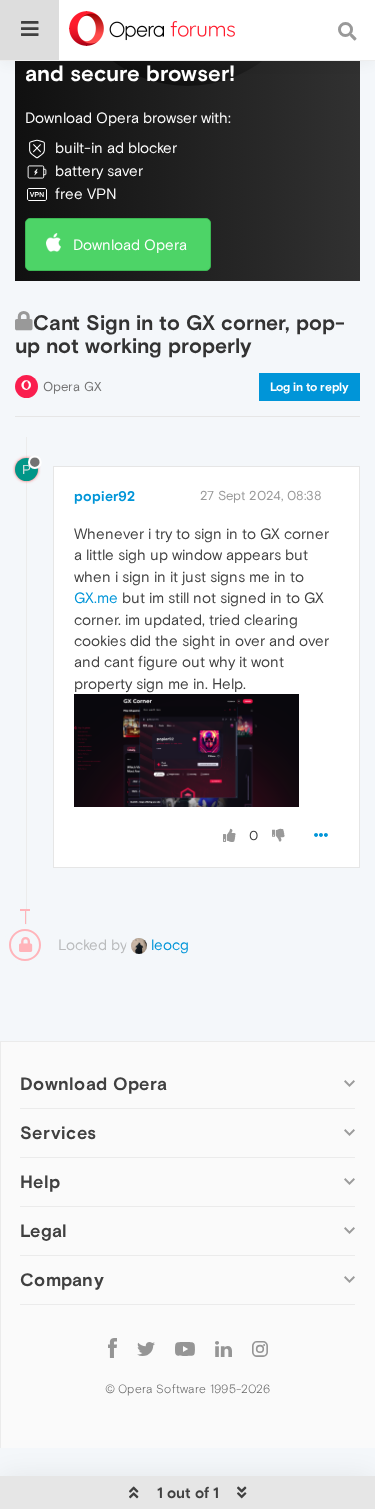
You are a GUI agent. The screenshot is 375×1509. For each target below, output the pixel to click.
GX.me (96, 597)
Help (40, 1181)
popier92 (104, 496)
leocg (168, 944)
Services (58, 1132)
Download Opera (130, 244)
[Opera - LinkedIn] (223, 1347)
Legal (44, 1230)
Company (62, 1279)
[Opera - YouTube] (185, 1347)
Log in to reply (309, 387)
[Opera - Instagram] (260, 1347)
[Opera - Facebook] (112, 1347)
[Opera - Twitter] (146, 1347)
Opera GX (72, 386)
